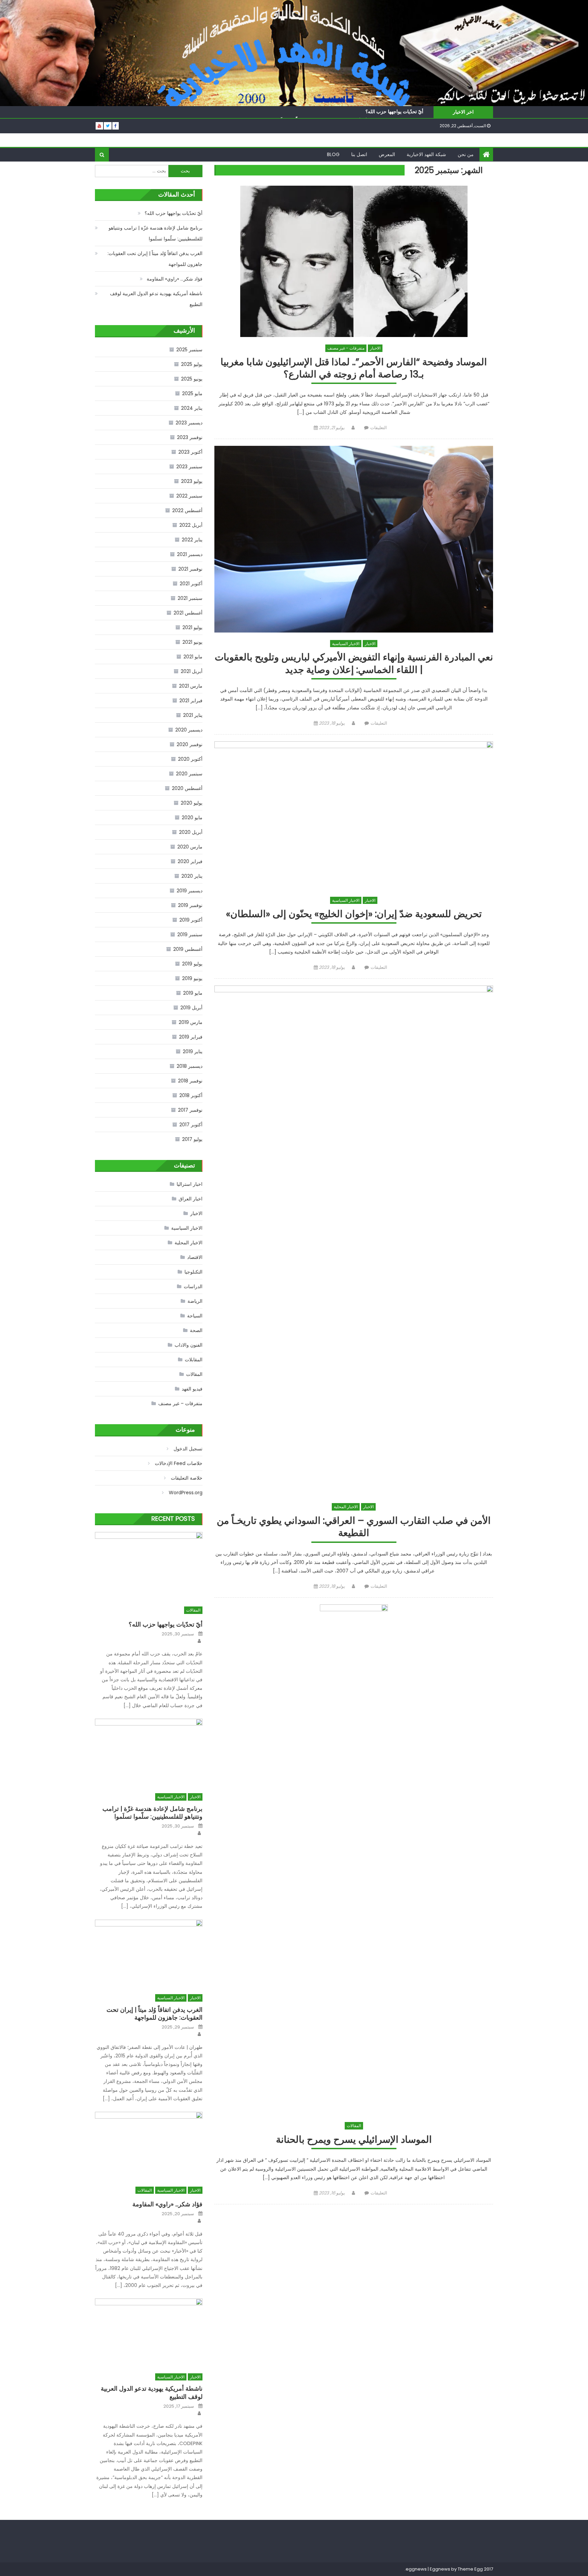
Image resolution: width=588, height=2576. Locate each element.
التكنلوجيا (193, 1272)
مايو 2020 (192, 818)
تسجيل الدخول (188, 1449)
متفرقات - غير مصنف (346, 348)
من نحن (466, 154)
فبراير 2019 (191, 1037)
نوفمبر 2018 (190, 1081)
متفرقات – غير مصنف (180, 1403)
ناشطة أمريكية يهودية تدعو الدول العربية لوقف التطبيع (156, 299)
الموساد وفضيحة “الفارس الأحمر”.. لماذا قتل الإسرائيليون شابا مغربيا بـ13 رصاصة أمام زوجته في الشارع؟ (354, 368)
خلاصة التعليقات (187, 1478)
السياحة (195, 1316)
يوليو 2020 (192, 803)
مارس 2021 (191, 686)
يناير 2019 (193, 1051)
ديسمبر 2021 (190, 554)
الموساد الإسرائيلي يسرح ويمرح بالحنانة (354, 2140)
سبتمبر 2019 (190, 935)
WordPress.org (186, 1493)
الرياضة (195, 1301)
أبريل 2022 (191, 525)
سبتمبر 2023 (189, 467)
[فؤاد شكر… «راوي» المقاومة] (149, 2145)
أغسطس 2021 (188, 613)
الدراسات (193, 1286)
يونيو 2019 (192, 978)
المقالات (354, 2126)
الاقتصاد (195, 1257)
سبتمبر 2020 (189, 774)
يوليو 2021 (192, 627)
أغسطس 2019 (188, 949)
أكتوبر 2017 (191, 1125)
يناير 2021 (193, 715)
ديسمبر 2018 (190, 1066)
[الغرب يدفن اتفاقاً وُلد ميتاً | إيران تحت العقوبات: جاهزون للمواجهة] (149, 1953)
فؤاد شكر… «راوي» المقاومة (175, 279)
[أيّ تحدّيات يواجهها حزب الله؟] (149, 1565)
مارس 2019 (191, 1022)
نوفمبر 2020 (190, 744)
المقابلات (194, 1360)
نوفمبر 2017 (190, 1110)
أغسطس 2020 (187, 788)
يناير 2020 (192, 876)
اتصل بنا (359, 154)
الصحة (196, 1330)
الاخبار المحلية (346, 1507)
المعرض (387, 154)
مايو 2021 (193, 657)
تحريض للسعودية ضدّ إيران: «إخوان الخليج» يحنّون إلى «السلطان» (354, 914)
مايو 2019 (193, 993)
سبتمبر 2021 (190, 598)
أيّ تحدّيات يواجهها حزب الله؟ (394, 112)
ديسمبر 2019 (190, 891)
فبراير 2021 (191, 701)
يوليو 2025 (192, 364)
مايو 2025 (192, 393)
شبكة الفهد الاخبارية (426, 154)
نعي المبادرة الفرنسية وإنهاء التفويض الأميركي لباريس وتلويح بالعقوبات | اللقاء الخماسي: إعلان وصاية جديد (354, 664)
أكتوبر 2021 (191, 584)
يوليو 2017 (192, 1139)
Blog (333, 154)
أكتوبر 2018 (191, 1095)
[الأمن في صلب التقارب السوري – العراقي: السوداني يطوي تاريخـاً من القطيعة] (354, 1241)
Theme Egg (470, 2569)
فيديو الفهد (192, 1389)
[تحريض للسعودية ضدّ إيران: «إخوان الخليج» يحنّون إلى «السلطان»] (354, 815)
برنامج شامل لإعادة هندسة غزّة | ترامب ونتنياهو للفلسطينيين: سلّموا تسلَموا (156, 233)
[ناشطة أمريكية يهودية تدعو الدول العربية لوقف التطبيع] (149, 2332)
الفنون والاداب (189, 1345)
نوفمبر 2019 (190, 905)
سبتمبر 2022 (189, 496)
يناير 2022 (192, 540)
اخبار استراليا (190, 1184)
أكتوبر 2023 (190, 452)
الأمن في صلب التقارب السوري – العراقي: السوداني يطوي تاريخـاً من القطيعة (354, 1527)
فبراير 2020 (190, 861)
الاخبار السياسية (346, 644)
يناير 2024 (192, 408)
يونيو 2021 (192, 642)
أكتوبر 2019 (191, 920)
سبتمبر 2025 (189, 350)
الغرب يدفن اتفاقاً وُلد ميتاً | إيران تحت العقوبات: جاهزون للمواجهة (155, 259)
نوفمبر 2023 (190, 437)
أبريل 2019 (191, 1008)
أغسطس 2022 (187, 510)
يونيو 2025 (192, 379)
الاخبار (375, 348)
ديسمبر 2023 (189, 423)
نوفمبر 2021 (190, 569)
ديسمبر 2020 (189, 730)
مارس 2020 (190, 847)
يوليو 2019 (192, 964)
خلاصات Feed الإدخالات (179, 1463)
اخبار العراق (191, 1199)
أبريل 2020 (191, 832)
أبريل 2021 (192, 671)
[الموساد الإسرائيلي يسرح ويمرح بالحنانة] (354, 1859)
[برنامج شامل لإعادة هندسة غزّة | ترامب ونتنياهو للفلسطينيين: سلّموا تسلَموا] (149, 1752)
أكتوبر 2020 (190, 759)
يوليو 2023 (192, 481)
